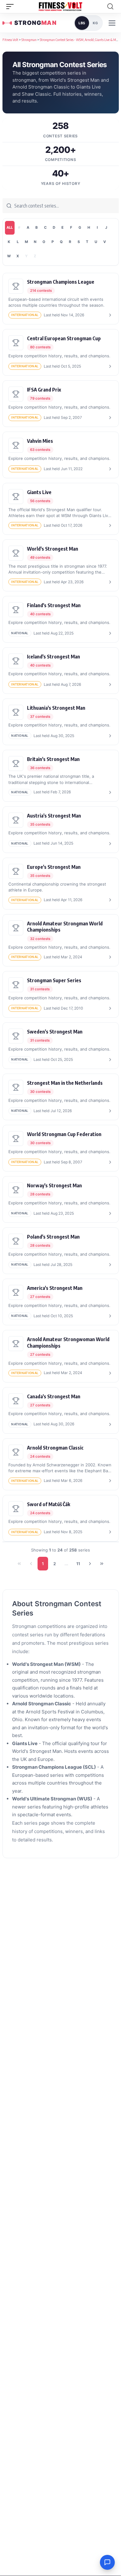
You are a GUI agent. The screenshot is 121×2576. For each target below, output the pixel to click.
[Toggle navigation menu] (112, 23)
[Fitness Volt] (60, 7)
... (66, 1564)
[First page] (19, 1564)
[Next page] (90, 1564)
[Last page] (102, 1564)
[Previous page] (31, 1564)
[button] (11, 7)
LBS (82, 23)
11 (78, 1564)
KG (95, 23)
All (10, 227)
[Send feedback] (107, 2562)
